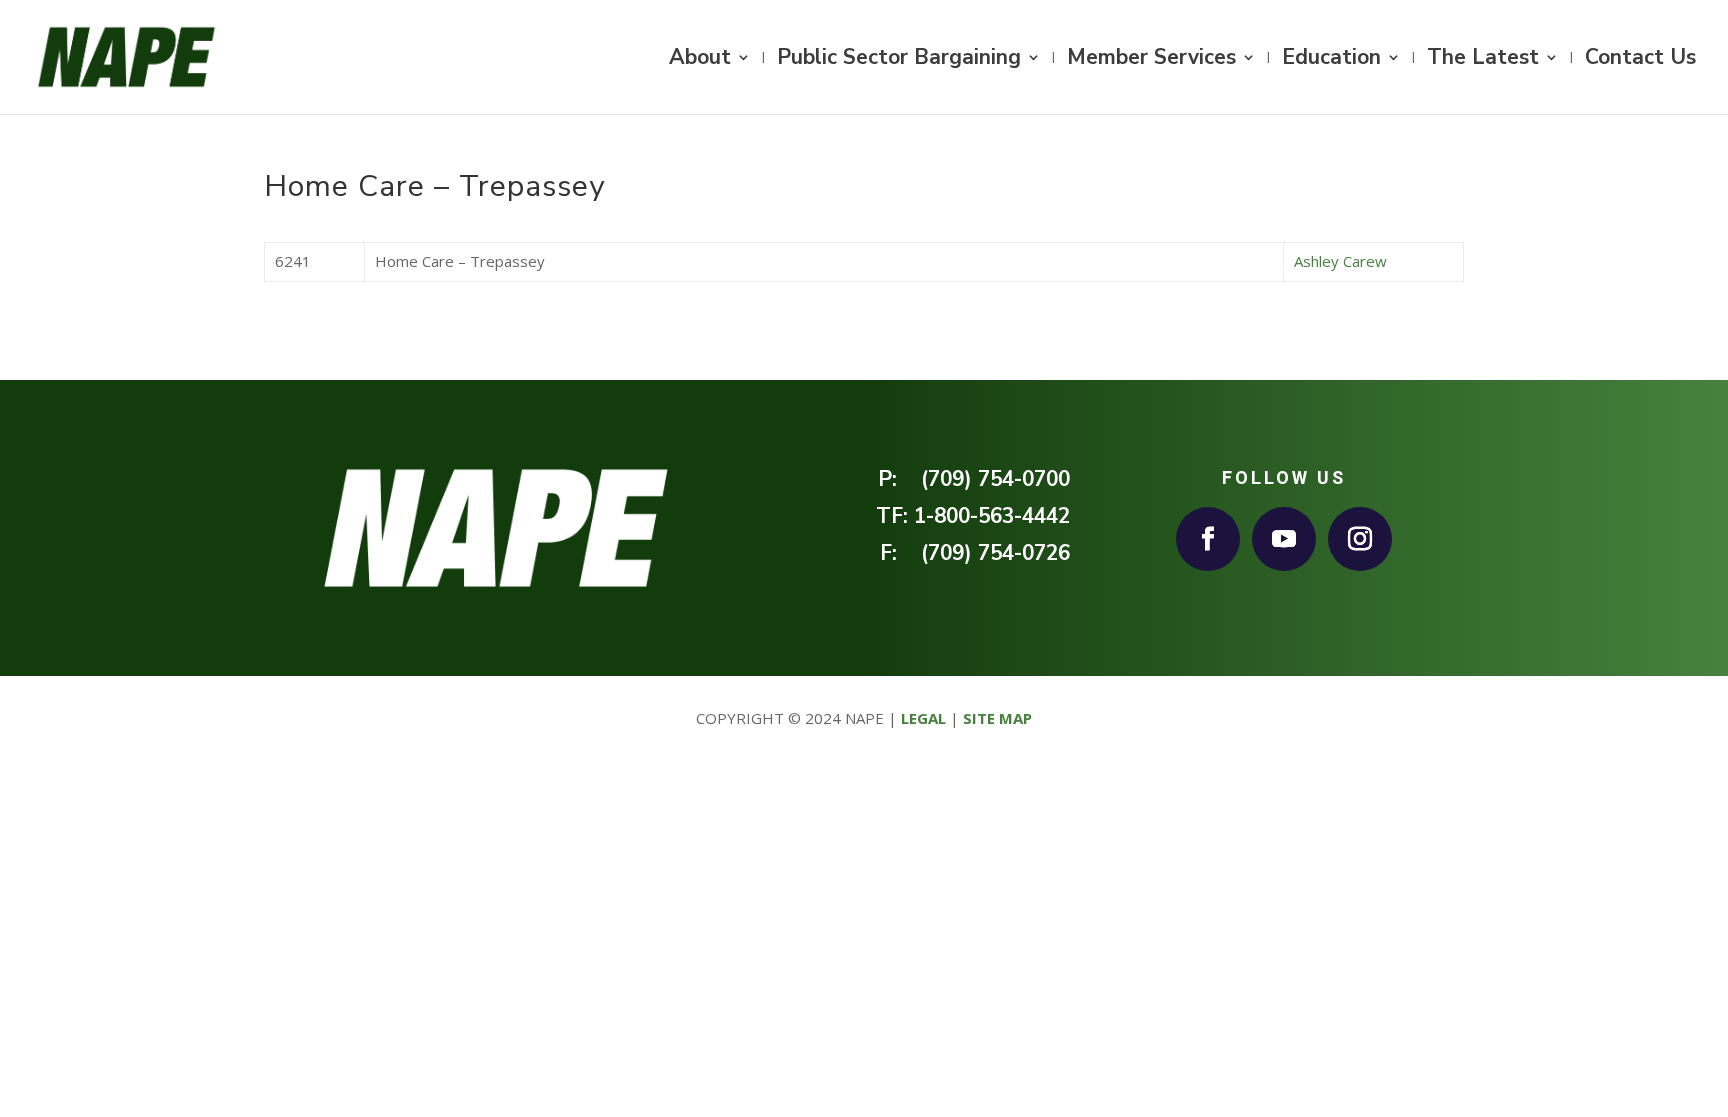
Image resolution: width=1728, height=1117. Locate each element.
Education (1331, 60)
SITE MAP (997, 718)
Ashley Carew (1340, 261)
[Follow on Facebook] (1208, 539)
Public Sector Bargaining (899, 60)
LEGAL (923, 718)
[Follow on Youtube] (1284, 539)
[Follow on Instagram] (1360, 539)
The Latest (1483, 60)
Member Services (1151, 60)
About (700, 60)
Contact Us (1640, 60)
